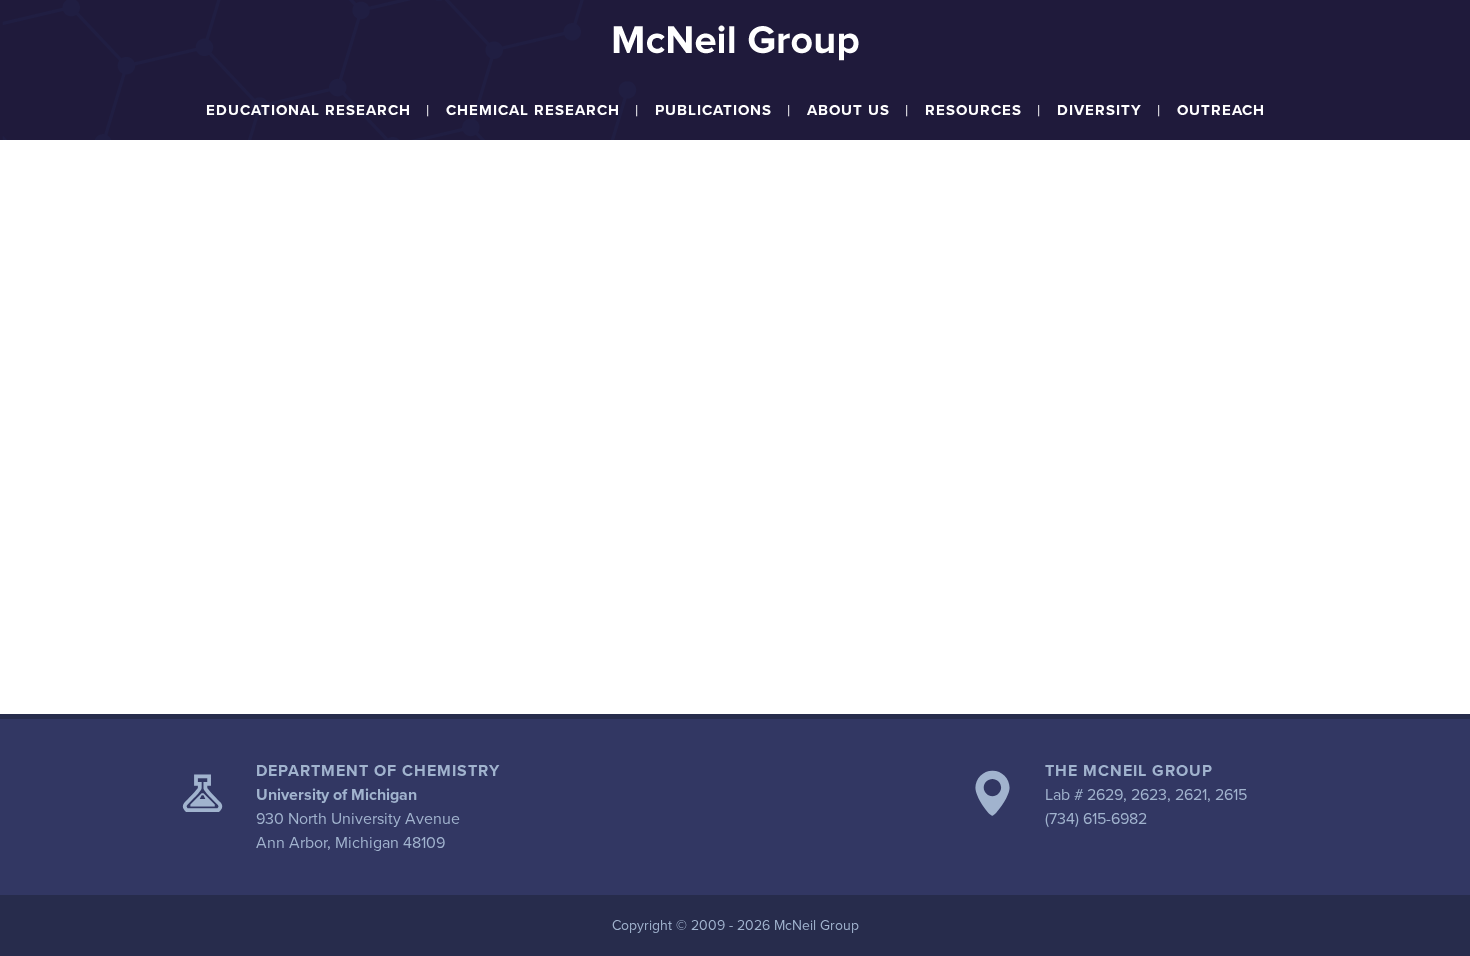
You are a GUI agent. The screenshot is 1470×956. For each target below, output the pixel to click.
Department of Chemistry (378, 771)
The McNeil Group (1129, 771)
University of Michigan (336, 795)
